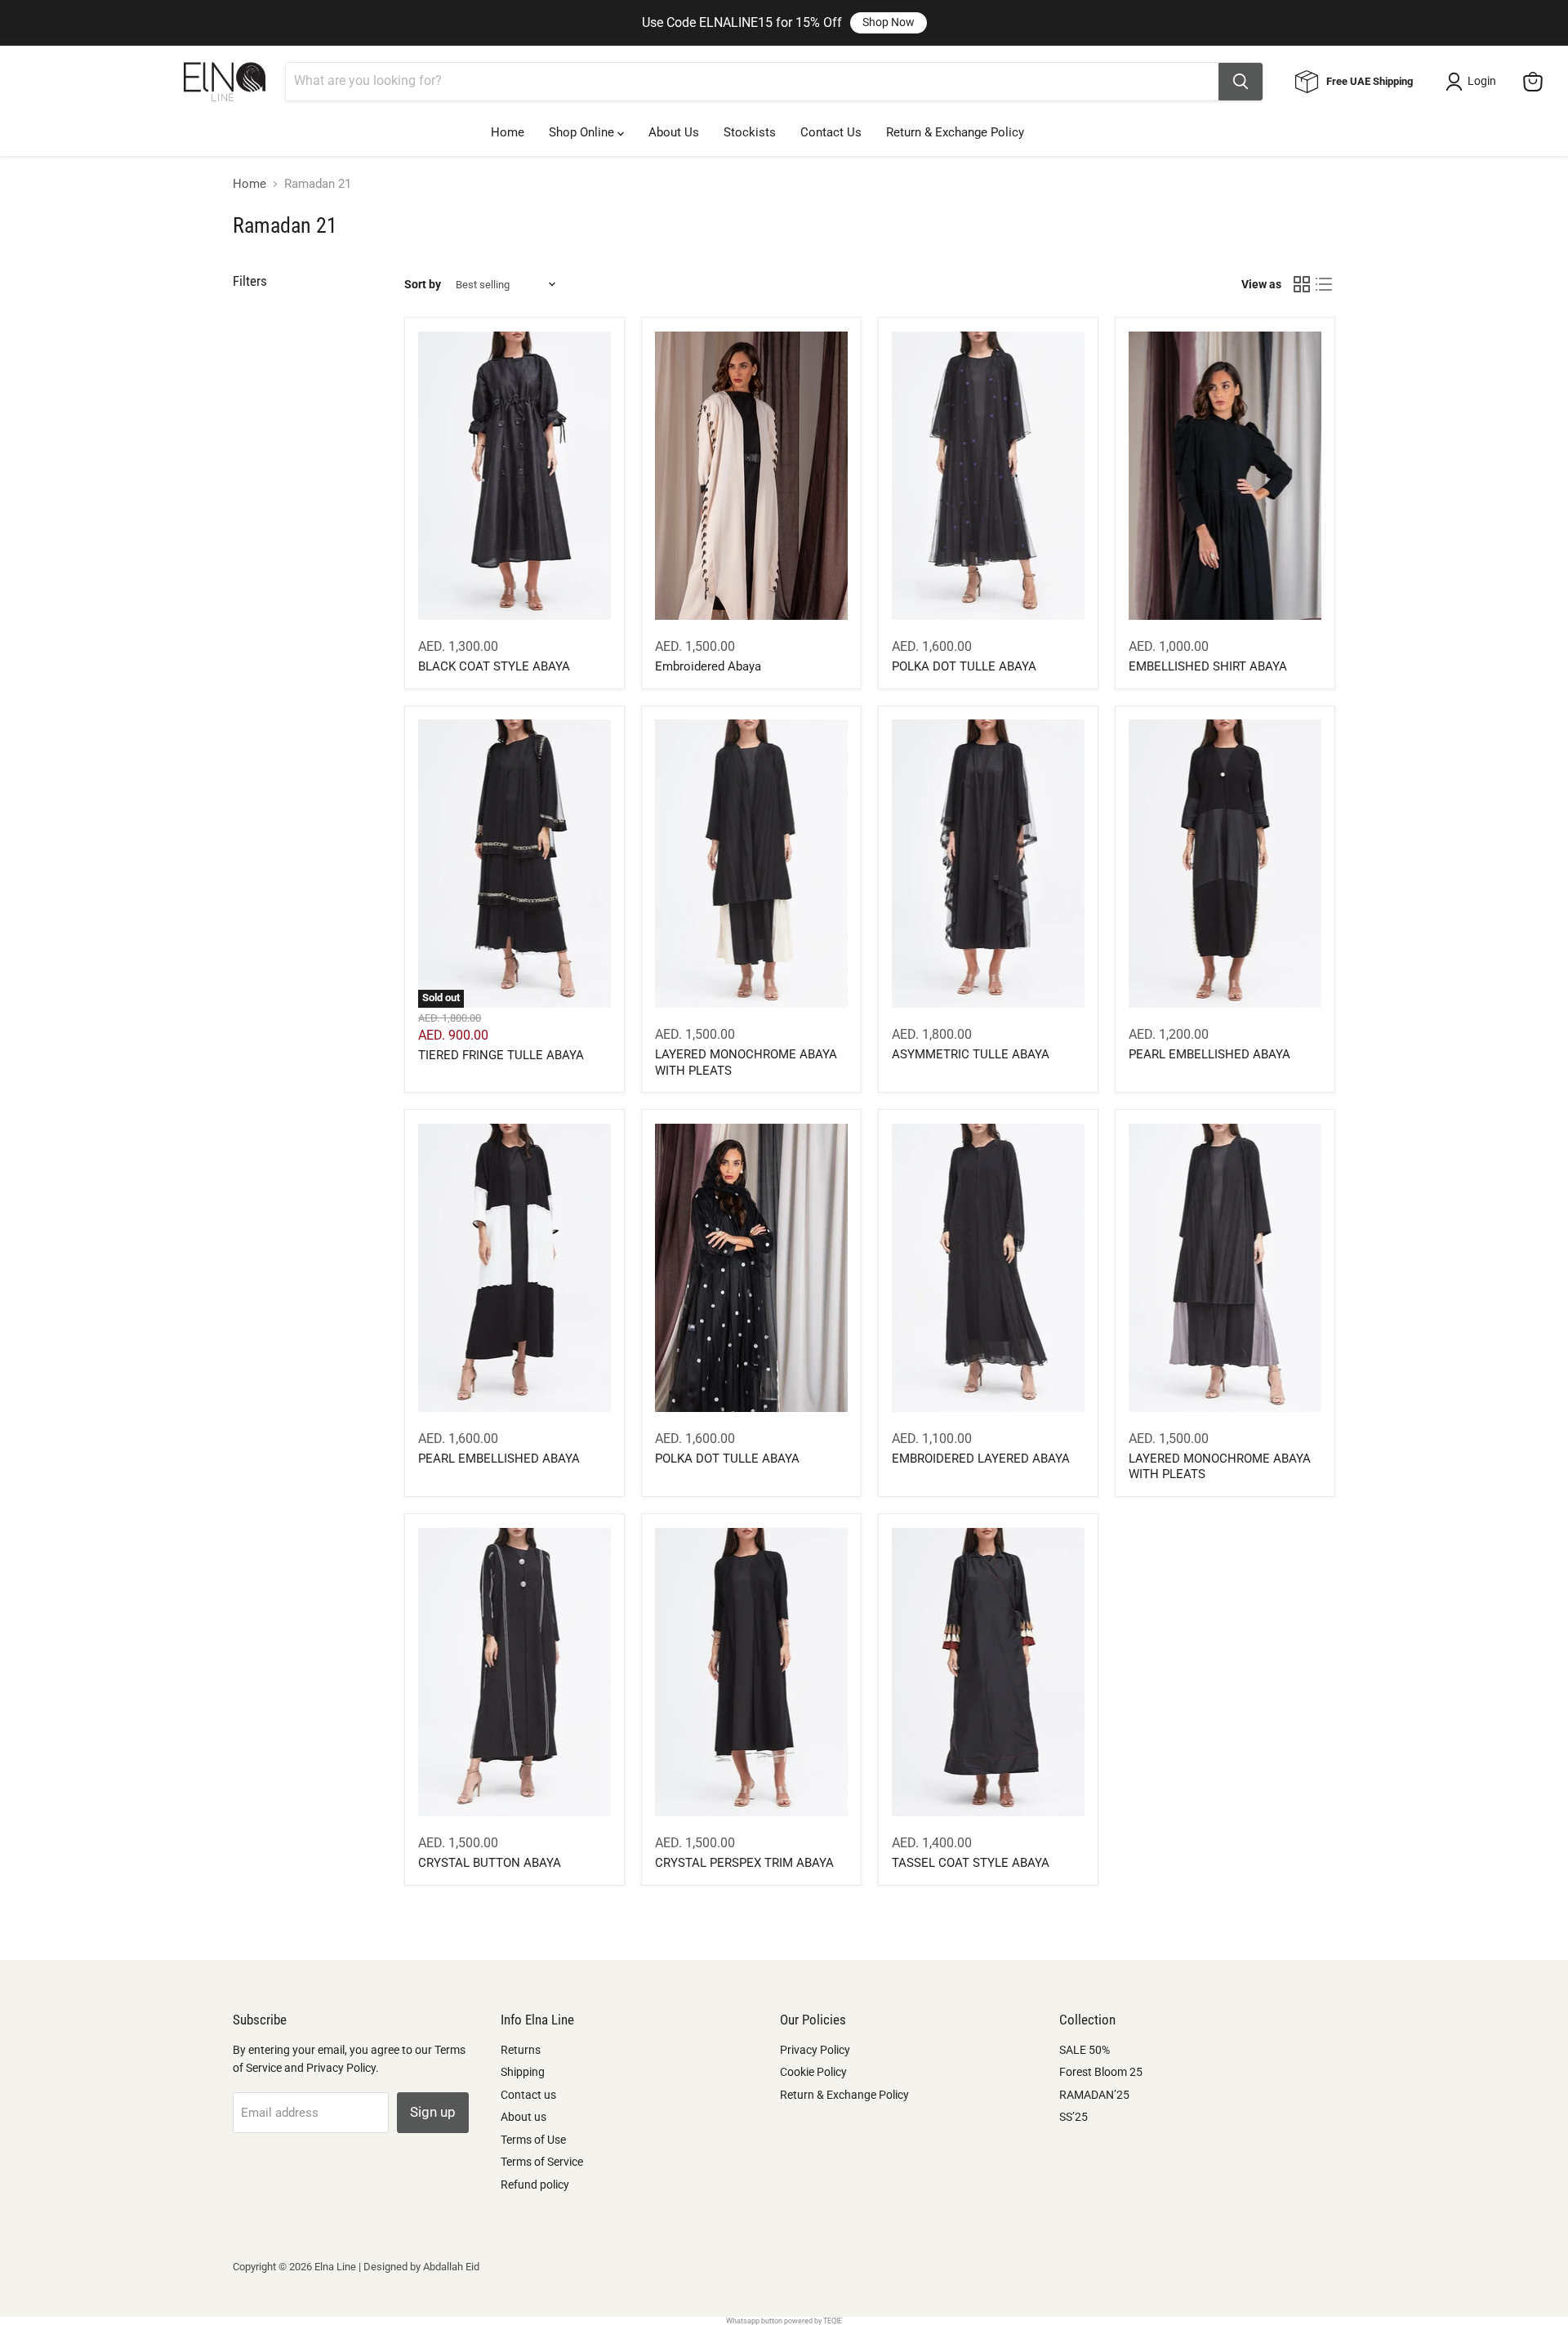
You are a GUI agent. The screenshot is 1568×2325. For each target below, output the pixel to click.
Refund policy (535, 2185)
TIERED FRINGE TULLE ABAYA (501, 1055)
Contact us (528, 2095)
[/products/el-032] (1225, 1268)
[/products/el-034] (988, 1268)
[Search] (1241, 82)
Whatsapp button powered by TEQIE (784, 2321)
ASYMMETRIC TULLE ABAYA (971, 1054)
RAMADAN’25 (1094, 2095)
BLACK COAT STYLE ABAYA (494, 666)
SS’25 (1074, 2117)
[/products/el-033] (751, 864)
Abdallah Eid (451, 2267)
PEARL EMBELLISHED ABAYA (1209, 1054)
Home (508, 132)
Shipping (523, 2072)
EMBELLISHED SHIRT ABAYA (1208, 666)
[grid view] (1302, 285)
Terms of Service (542, 2162)
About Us (674, 132)
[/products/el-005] (751, 1268)
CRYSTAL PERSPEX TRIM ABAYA (744, 1863)
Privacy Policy (815, 2050)
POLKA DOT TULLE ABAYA (964, 666)
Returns (521, 2050)
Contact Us (831, 132)
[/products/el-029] (988, 864)
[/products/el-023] (514, 1268)
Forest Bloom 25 (1101, 2072)
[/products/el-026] (751, 1672)
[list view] (1325, 285)
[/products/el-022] (1225, 476)
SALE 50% (1085, 2050)
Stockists (750, 132)
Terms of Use (533, 2140)
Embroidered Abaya (708, 666)
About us (523, 2117)
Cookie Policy (813, 2072)
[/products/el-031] (514, 476)
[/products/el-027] (1225, 864)
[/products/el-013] (751, 476)
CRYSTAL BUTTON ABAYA (490, 1863)
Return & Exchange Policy (955, 132)
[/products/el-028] (514, 1672)
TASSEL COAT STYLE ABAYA (971, 1863)
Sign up (433, 2112)
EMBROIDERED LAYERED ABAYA (981, 1459)
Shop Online (583, 132)
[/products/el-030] (988, 476)
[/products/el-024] (988, 1672)
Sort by (423, 284)
